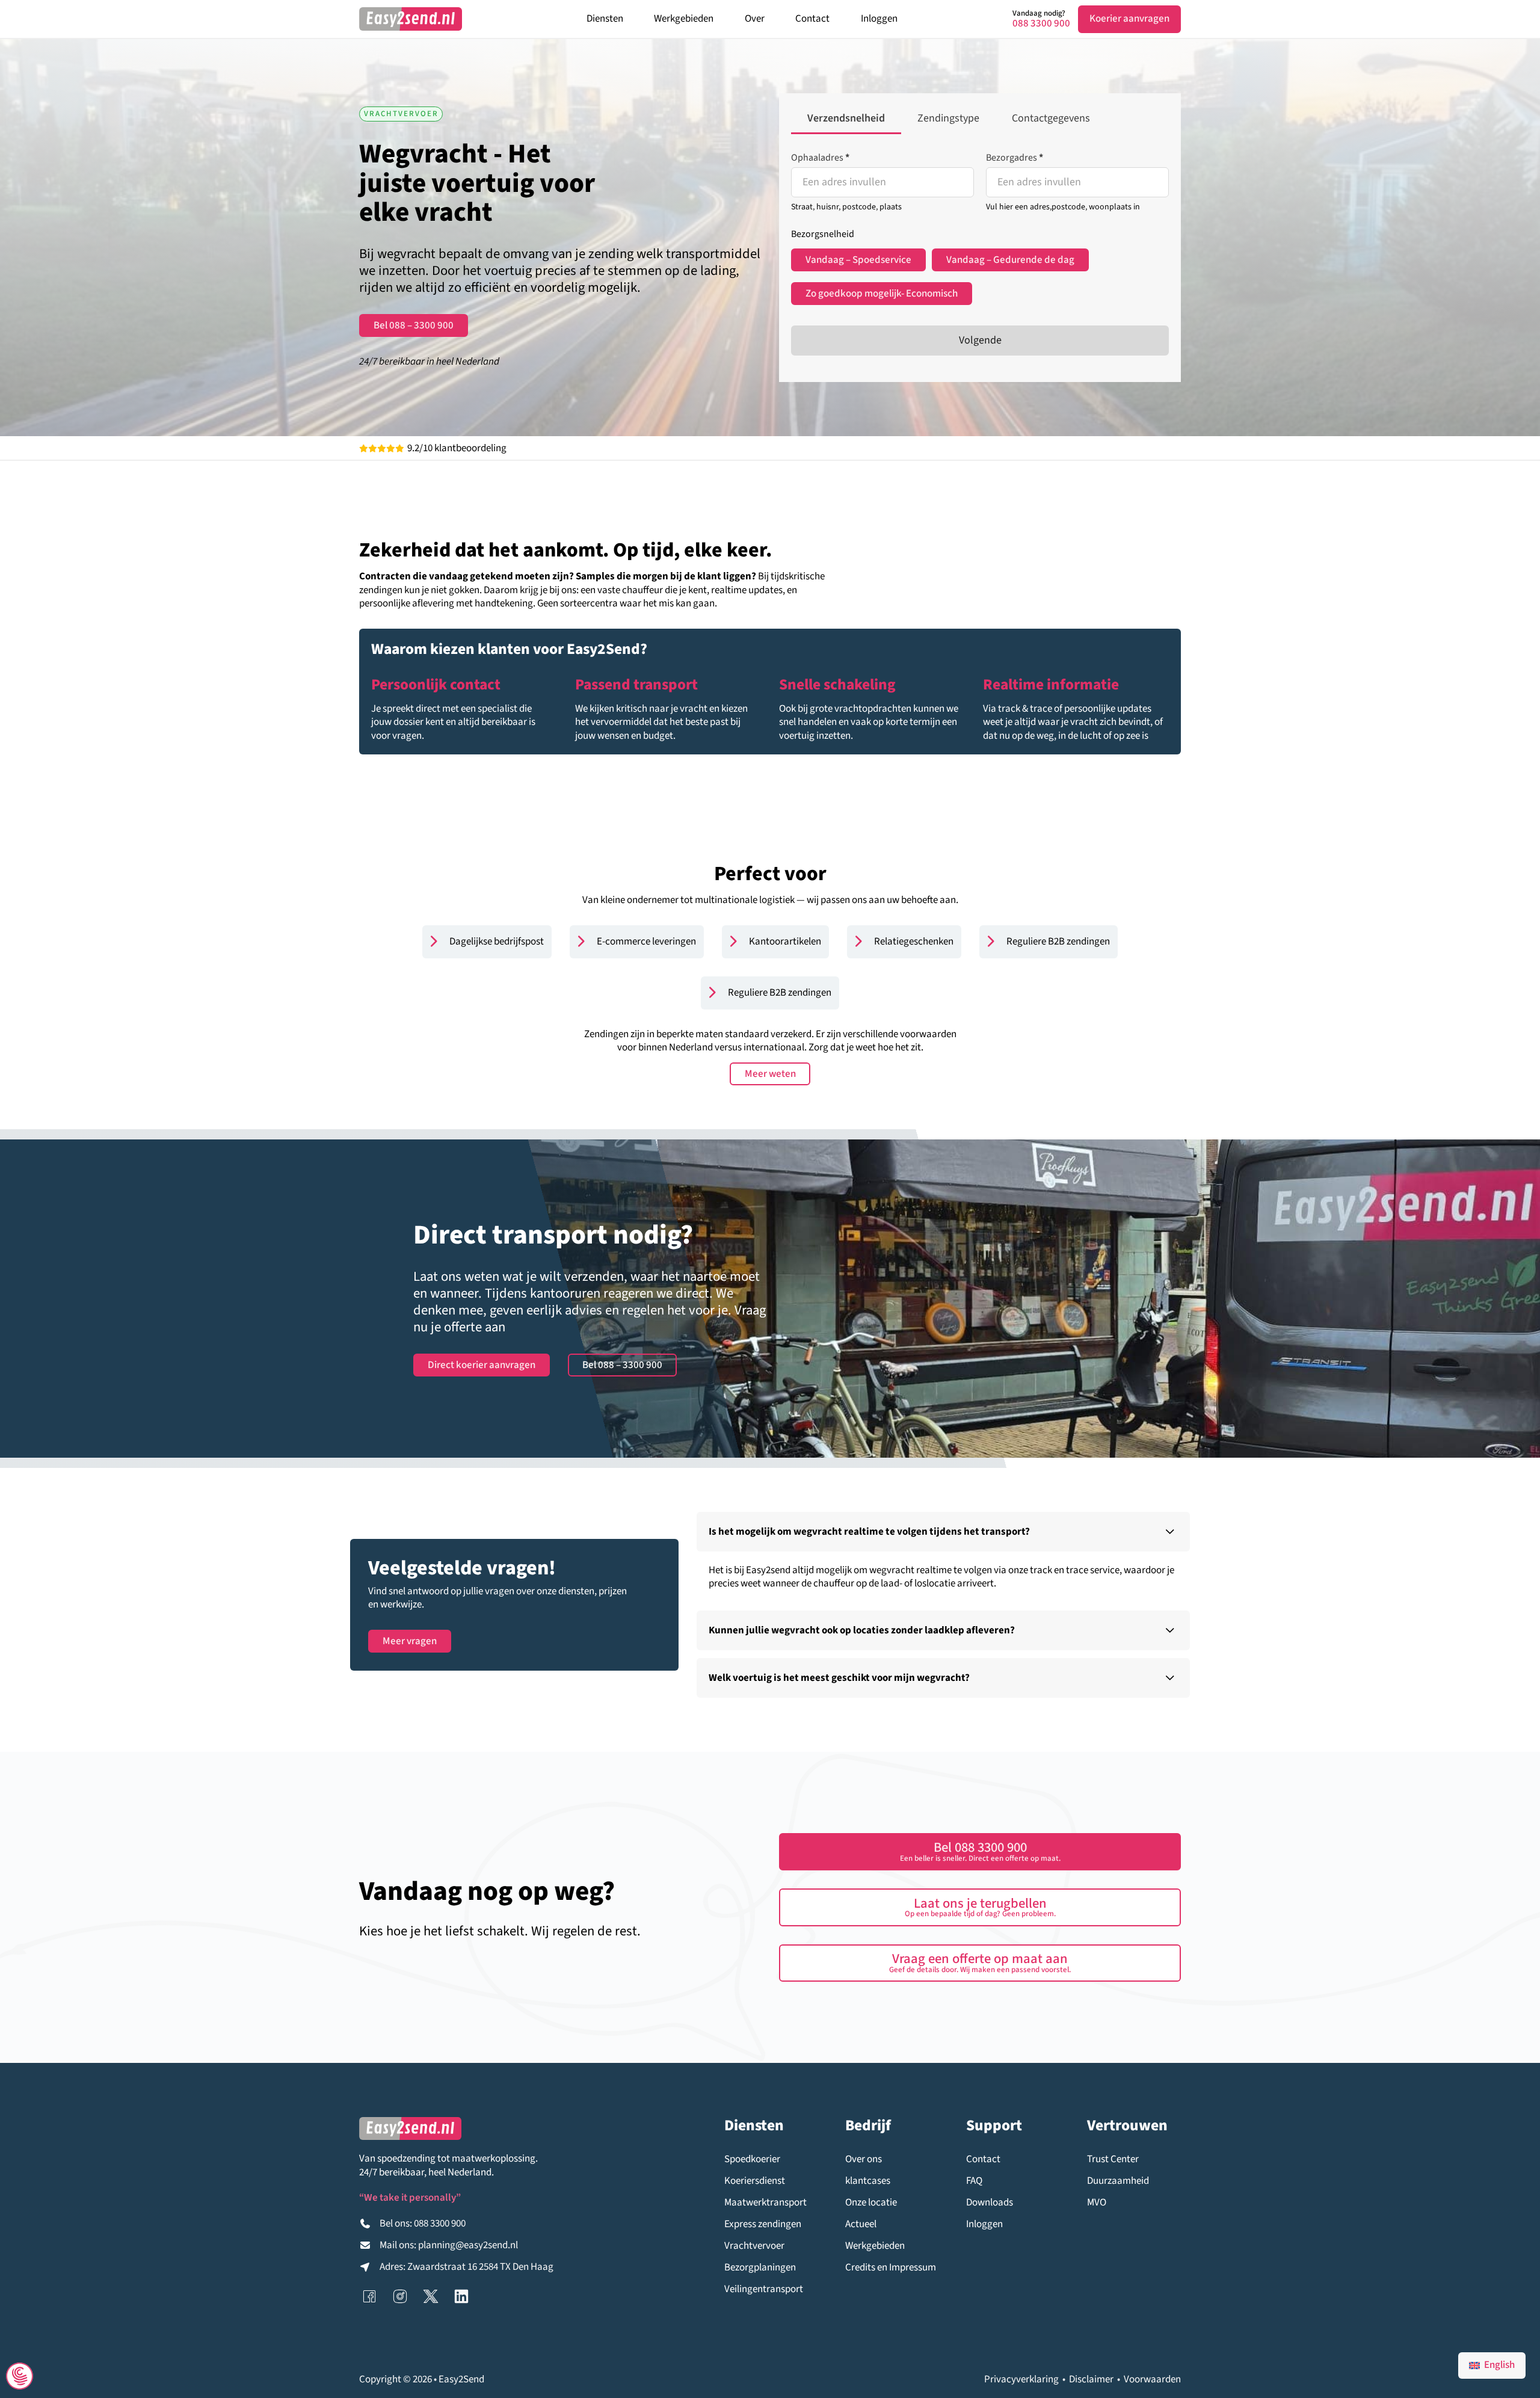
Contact (812, 19)
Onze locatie (871, 2203)
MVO (1097, 2203)
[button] (943, 1532)
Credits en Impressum (891, 2268)
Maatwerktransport (765, 2203)
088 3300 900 (1041, 24)
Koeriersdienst (755, 2181)
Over (755, 19)
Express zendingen (763, 2224)
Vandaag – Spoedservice (858, 260)
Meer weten (770, 1074)
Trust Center (1113, 2159)
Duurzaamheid (1118, 2181)
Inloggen (879, 19)
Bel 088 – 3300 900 (414, 325)
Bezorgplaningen (760, 2268)
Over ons (864, 2159)
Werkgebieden (684, 19)
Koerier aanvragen (1129, 19)
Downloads (990, 2203)
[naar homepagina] (411, 19)
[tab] (846, 120)
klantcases (868, 2181)
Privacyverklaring (1021, 2379)
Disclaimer (1091, 2379)
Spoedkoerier (752, 2159)
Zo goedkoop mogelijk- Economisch (882, 294)
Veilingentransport (764, 2289)
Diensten (605, 19)
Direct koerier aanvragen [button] (482, 1365)
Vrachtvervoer (754, 2246)
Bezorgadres (1015, 158)
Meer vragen (410, 1641)
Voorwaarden (1152, 2379)
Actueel (861, 2224)
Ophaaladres (820, 158)
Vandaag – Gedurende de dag (1010, 260)
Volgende (980, 340)
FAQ (974, 2181)
